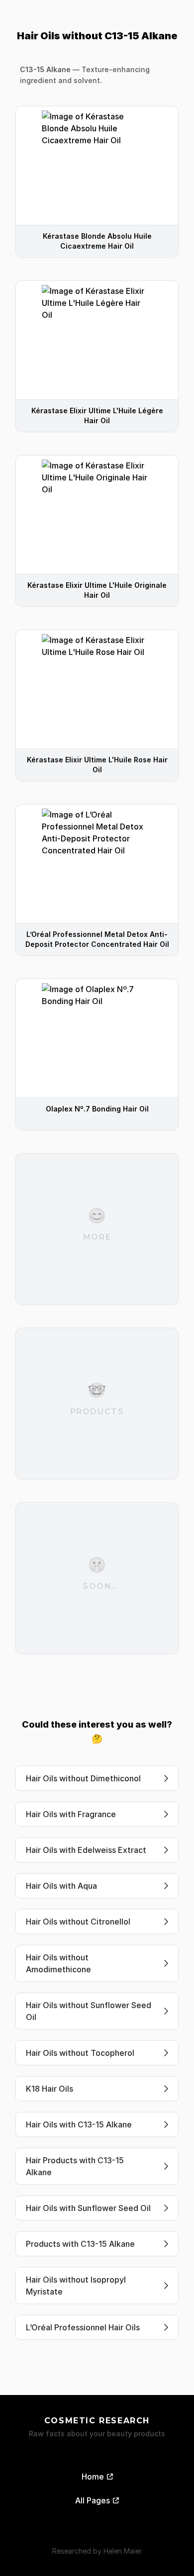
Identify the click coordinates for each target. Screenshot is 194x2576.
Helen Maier (123, 2551)
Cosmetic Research (97, 2421)
